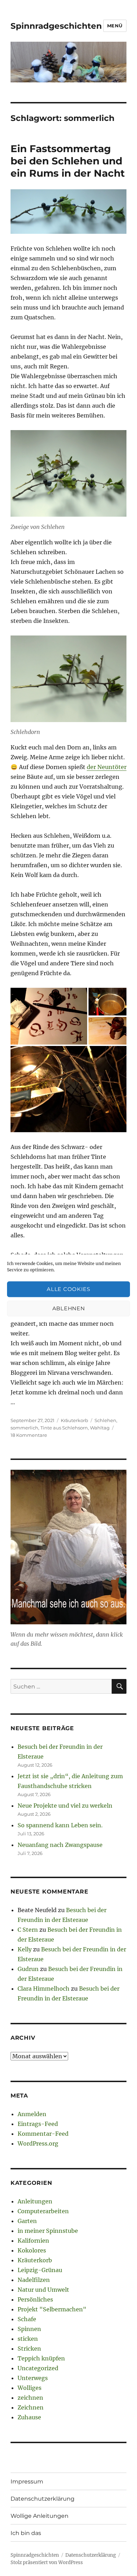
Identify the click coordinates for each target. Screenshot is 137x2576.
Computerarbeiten (43, 2211)
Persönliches (35, 2299)
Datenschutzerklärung (43, 2499)
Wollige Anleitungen (40, 2516)
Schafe (27, 2319)
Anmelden (32, 2114)
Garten (27, 2221)
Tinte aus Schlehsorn (64, 1428)
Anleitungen (35, 2201)
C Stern (28, 1930)
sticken (28, 2339)
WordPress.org (38, 2143)
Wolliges (30, 2388)
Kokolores (32, 2250)
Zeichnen (31, 2407)
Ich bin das (26, 2533)
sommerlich (24, 1428)
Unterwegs (33, 2378)
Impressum (27, 2482)
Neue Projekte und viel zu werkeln (65, 1806)
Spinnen (29, 2329)
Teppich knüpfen (41, 2358)
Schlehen (105, 1420)
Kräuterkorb (74, 1420)
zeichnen (30, 2398)
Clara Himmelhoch (44, 1989)
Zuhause (29, 2417)
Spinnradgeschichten (56, 26)
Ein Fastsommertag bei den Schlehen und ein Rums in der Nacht (68, 161)
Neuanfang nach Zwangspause (60, 1845)
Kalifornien (33, 2241)
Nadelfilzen (34, 2280)
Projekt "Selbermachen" (52, 2309)
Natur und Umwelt (43, 2290)
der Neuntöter (107, 767)
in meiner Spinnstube (48, 2231)
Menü (115, 26)
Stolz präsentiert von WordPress (47, 2563)
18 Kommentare (29, 1435)
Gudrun (28, 1969)
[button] (49, 1016)
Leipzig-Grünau (40, 2270)
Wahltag (100, 1428)
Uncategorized (38, 2368)
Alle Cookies (68, 1289)
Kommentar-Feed (43, 2134)
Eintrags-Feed (38, 2124)
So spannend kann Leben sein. (60, 1825)
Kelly (25, 1949)
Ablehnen (69, 1308)
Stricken (29, 2349)
